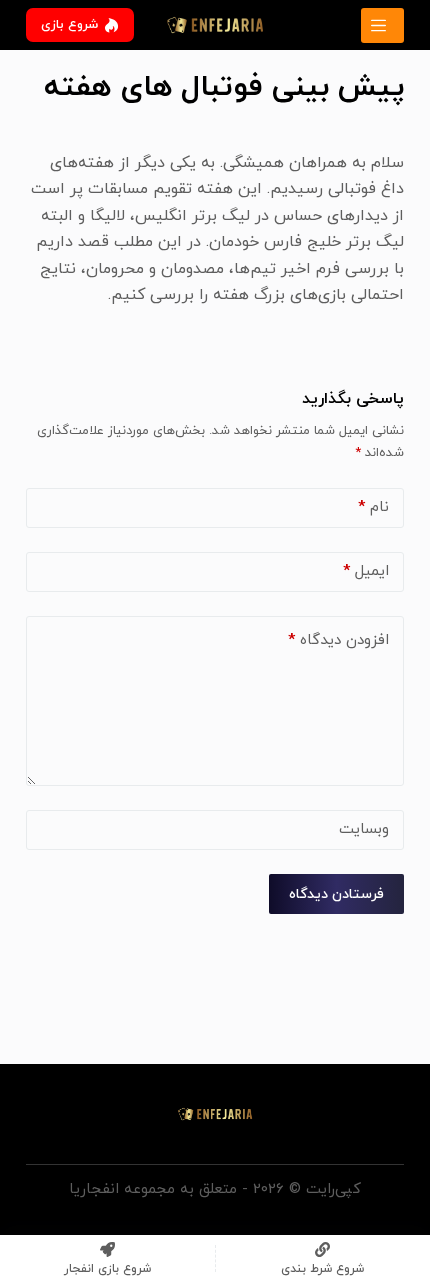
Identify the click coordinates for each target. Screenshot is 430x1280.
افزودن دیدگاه (338, 640)
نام (373, 507)
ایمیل (366, 571)
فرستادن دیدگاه (336, 894)
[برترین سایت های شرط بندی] (382, 25)
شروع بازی (69, 25)
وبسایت (364, 829)
